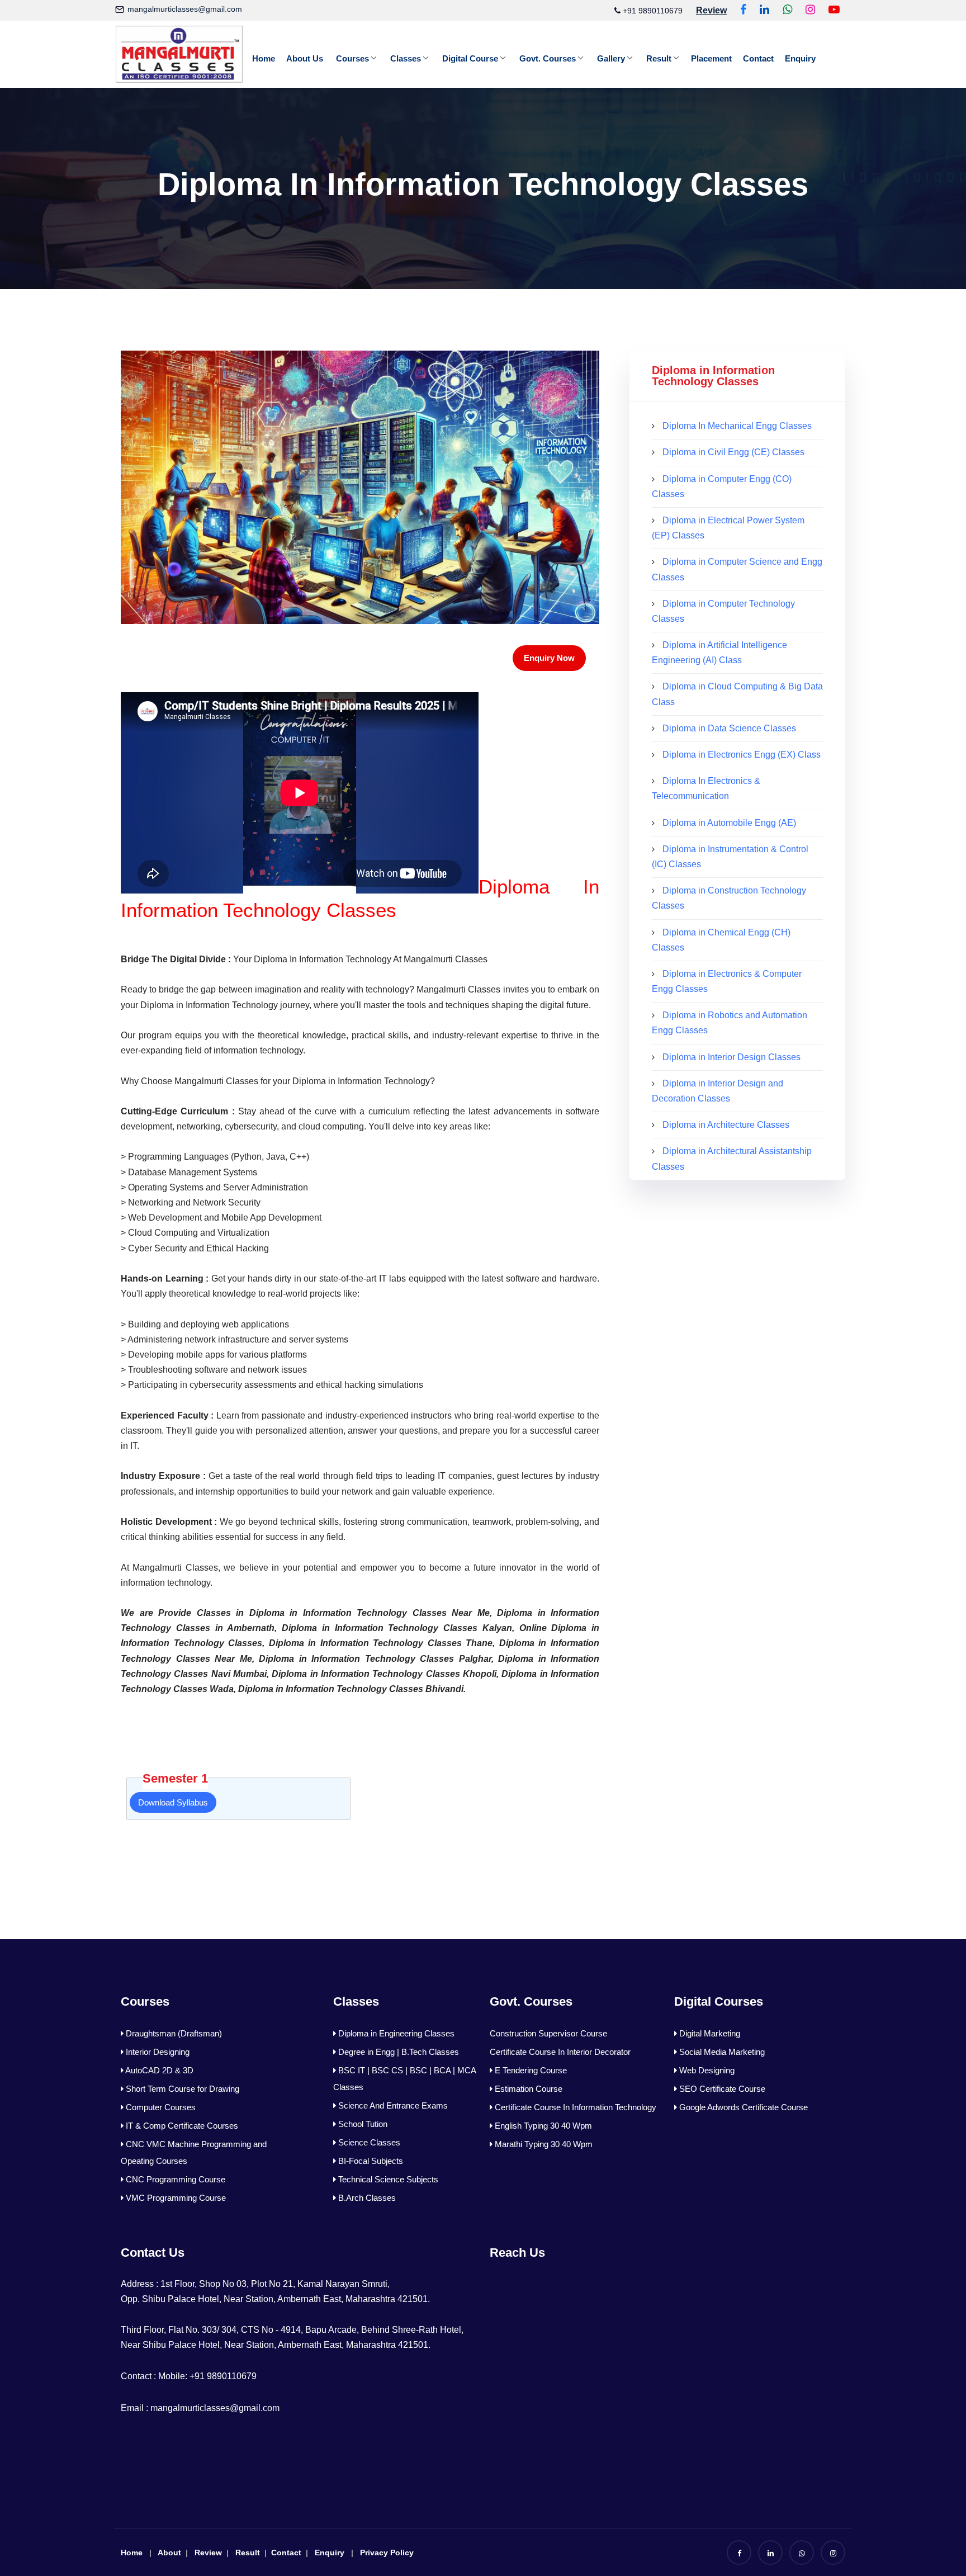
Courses (352, 58)
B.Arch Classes (366, 2198)
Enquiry (800, 58)
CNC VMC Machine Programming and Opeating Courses (194, 2152)
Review (208, 2553)
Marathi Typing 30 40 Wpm (543, 2144)
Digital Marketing (709, 2033)
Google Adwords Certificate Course (742, 2107)
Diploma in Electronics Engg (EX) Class (742, 755)
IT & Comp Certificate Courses (181, 2126)
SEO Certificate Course (721, 2089)
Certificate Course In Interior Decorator (560, 2052)
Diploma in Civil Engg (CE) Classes (733, 452)
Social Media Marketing (721, 2052)
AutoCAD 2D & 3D (158, 2070)
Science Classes (368, 2142)
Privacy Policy (387, 2553)
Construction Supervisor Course (548, 2033)
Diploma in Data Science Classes (729, 728)
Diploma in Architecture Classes (726, 1125)
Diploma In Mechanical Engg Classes (737, 426)
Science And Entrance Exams (392, 2105)
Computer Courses (160, 2107)
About (169, 2553)
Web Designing (706, 2070)
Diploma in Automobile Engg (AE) (729, 823)
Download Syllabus (173, 1802)
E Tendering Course (530, 2070)
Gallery (611, 58)
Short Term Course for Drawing (181, 2089)
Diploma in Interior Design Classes (731, 1057)
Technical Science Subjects (387, 2179)
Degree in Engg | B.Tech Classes (397, 2052)
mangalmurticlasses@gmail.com (185, 9)
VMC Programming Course (175, 2198)
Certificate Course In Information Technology (574, 2107)
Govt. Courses (548, 58)
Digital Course (470, 58)
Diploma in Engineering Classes (395, 2033)
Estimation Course (527, 2089)
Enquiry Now (549, 658)
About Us (305, 58)
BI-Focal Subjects (370, 2161)
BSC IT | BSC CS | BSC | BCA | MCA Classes (404, 2079)
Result (659, 58)
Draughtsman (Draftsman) (173, 2033)
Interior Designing (157, 2052)
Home (264, 58)
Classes (406, 58)
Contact (758, 58)
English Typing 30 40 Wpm (542, 2126)
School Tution (362, 2124)
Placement (711, 58)
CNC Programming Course (174, 2179)
